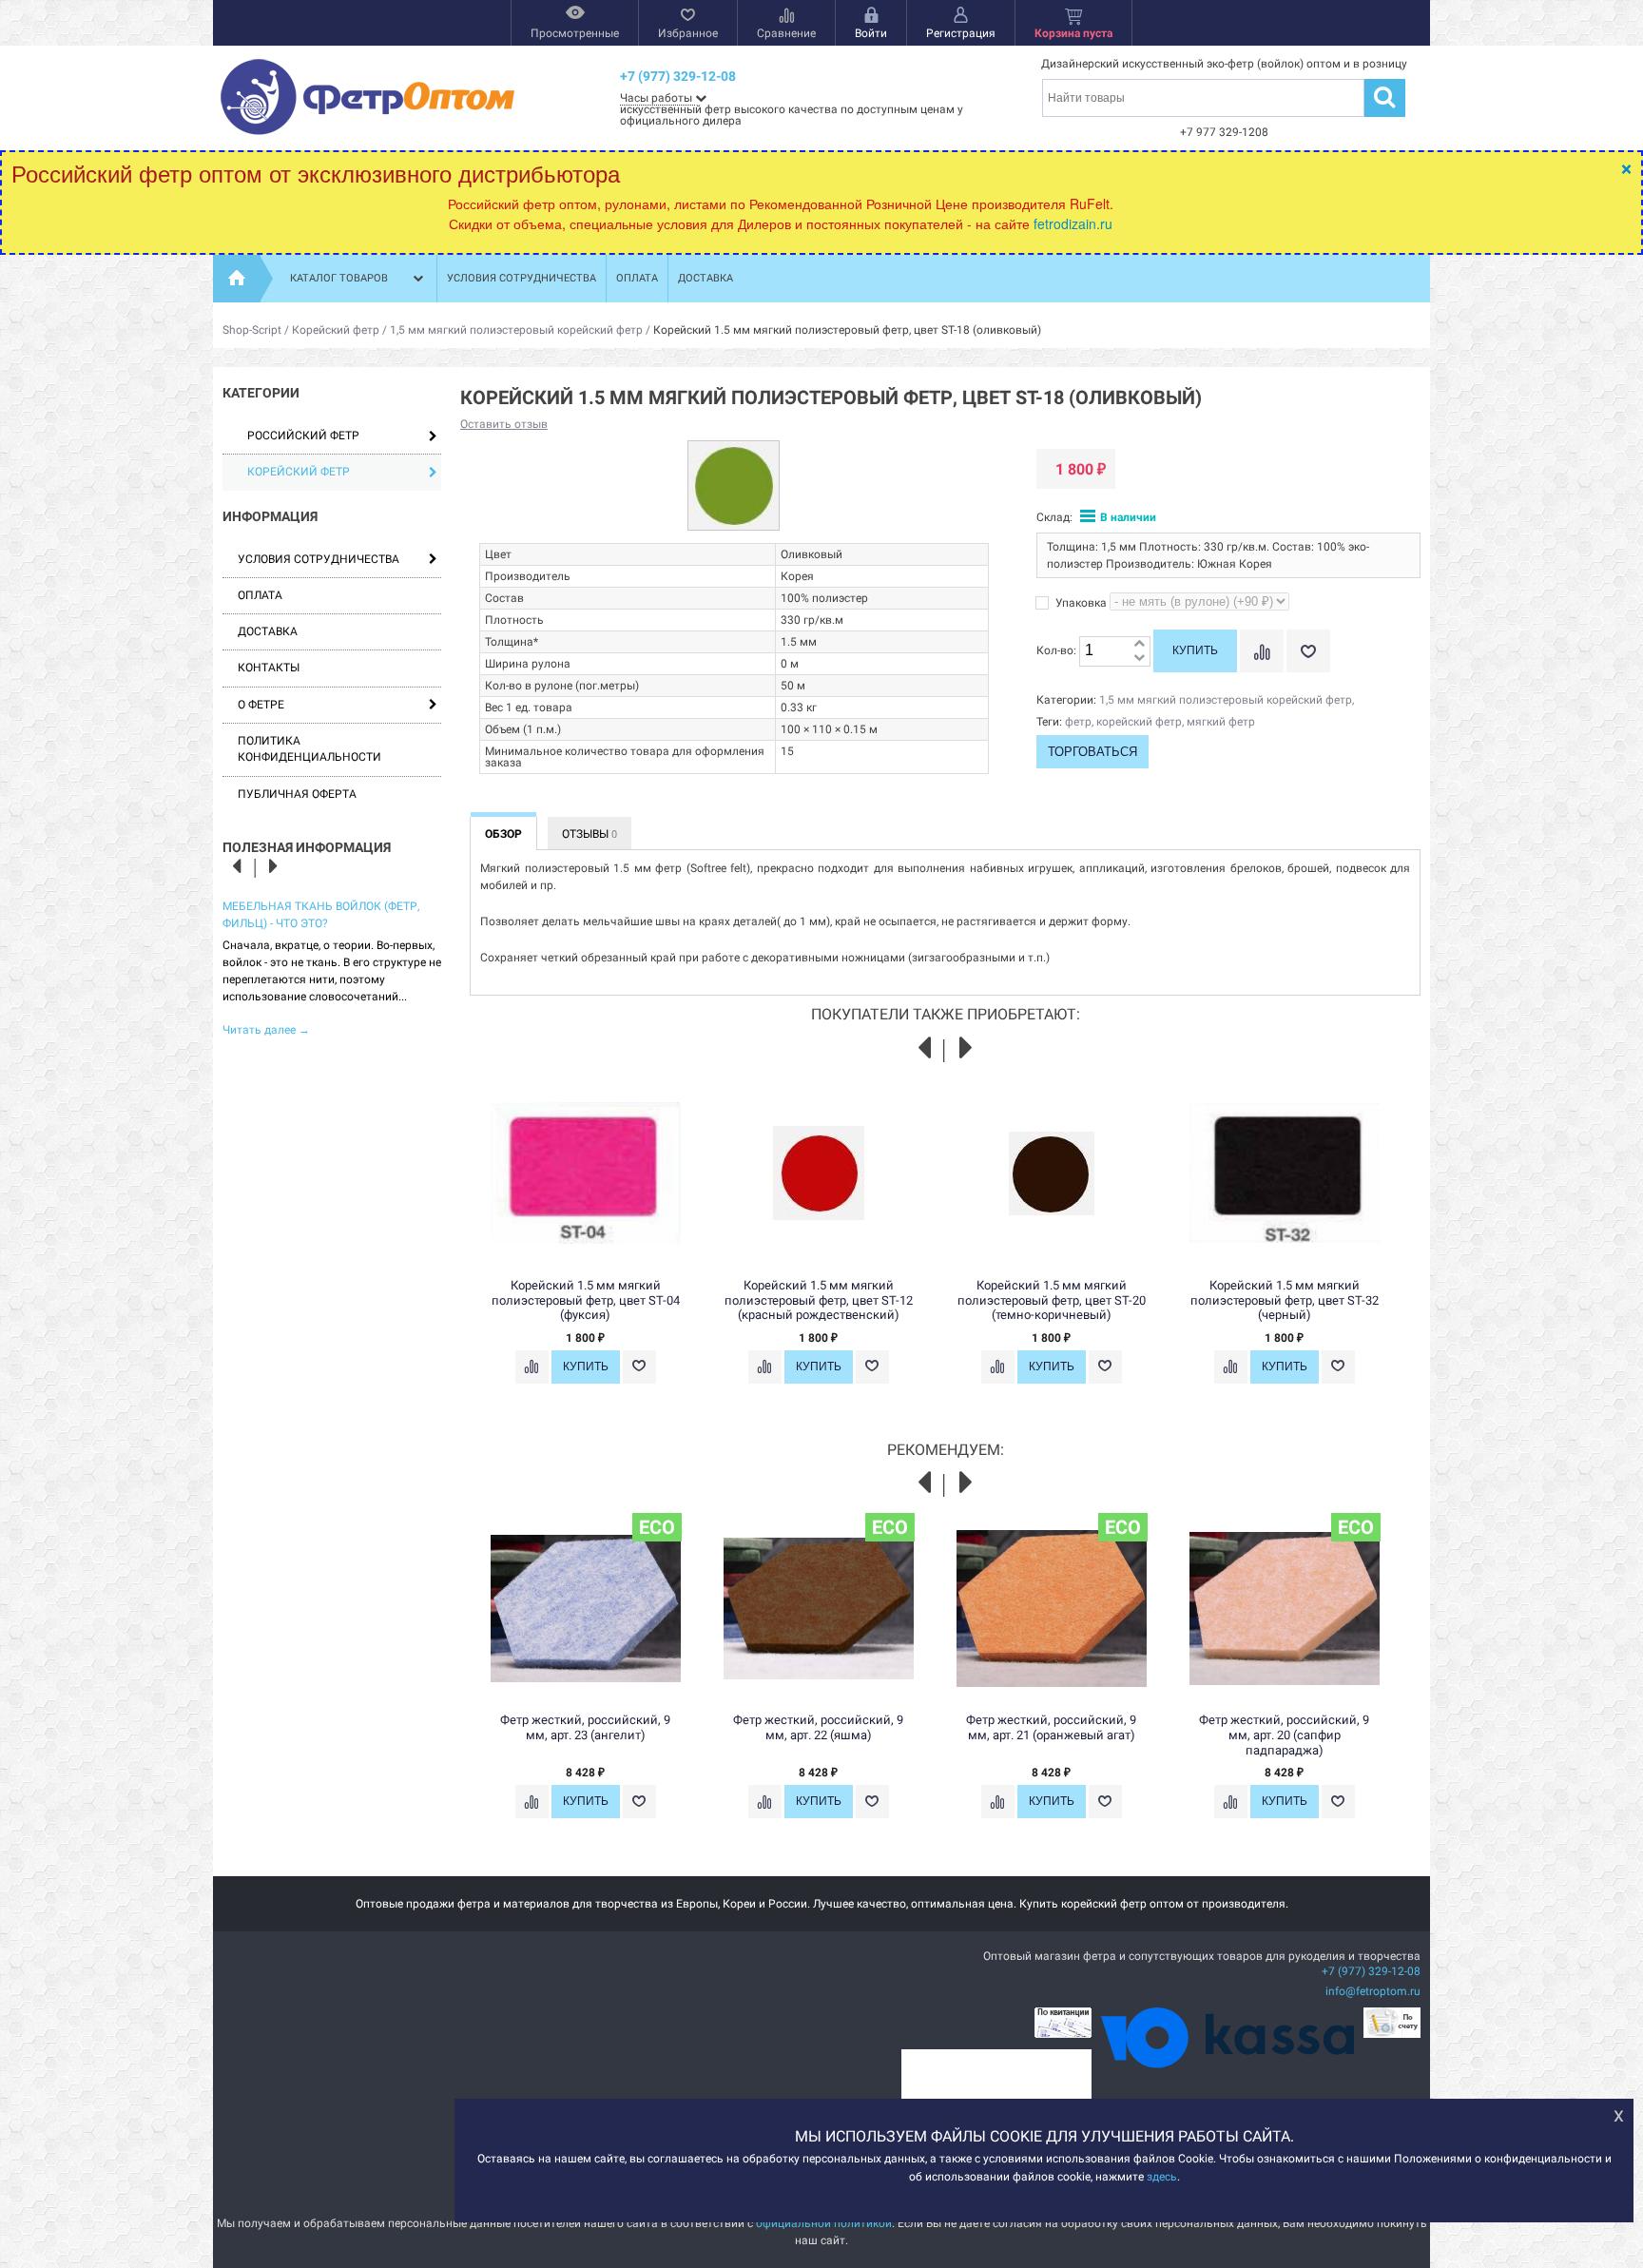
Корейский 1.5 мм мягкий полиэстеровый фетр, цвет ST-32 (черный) (1285, 1300)
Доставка (706, 278)
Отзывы (590, 834)
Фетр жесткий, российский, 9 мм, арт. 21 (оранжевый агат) (1051, 1727)
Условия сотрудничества (522, 278)
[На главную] (237, 279)
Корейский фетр (336, 330)
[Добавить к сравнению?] (1262, 651)
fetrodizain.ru (1073, 223)
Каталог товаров (339, 278)
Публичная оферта (297, 794)
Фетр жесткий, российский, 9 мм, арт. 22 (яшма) (818, 1727)
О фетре (261, 705)
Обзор (503, 834)
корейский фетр (1139, 722)
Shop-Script (252, 330)
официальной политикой (824, 2223)
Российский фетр (303, 436)
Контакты (269, 668)
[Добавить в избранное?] (1308, 651)
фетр (1078, 722)
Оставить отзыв (504, 424)
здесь (1162, 2176)
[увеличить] (1139, 644)
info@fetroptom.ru (1373, 1991)
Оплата (637, 278)
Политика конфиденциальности (309, 749)
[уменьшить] (1139, 659)
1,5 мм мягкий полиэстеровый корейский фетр (516, 330)
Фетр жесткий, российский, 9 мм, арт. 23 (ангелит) (585, 1727)
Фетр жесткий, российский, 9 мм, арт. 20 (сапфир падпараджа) (1284, 1735)
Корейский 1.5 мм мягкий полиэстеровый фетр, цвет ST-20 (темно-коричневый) (1052, 1300)
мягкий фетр (1221, 722)
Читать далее (266, 1030)
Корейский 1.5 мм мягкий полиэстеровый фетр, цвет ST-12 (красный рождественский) (819, 1300)
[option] (332, 967)
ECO (657, 1527)
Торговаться (1092, 752)
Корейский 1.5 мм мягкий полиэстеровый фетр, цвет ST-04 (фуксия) (586, 1300)
